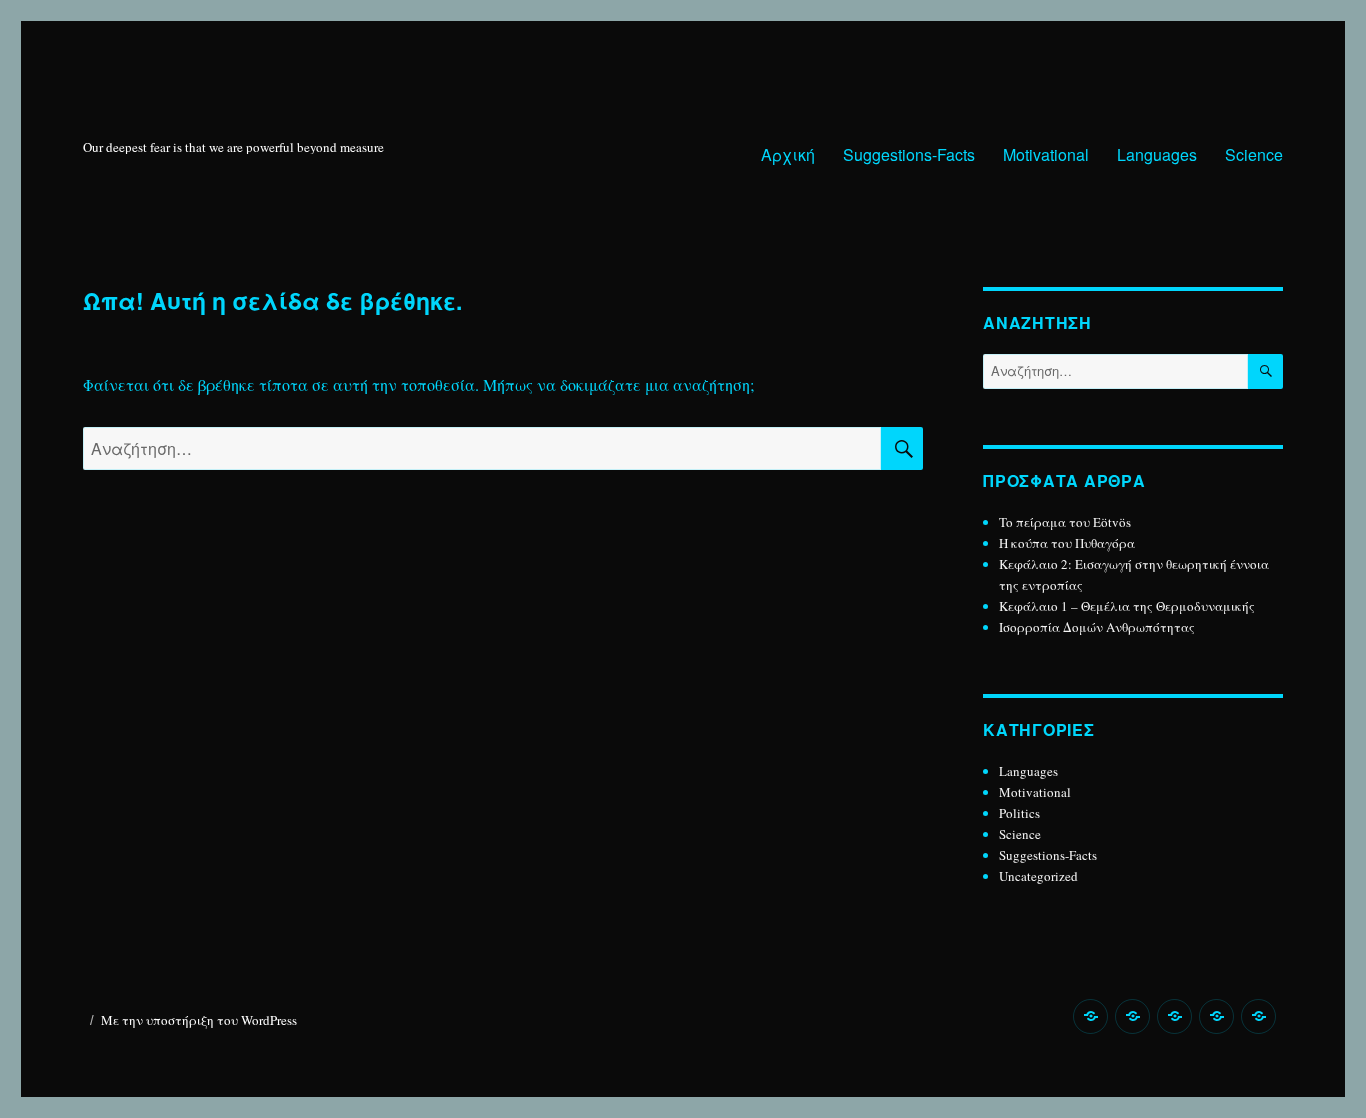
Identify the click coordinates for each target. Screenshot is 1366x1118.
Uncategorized (1038, 876)
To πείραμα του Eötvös (1067, 522)
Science (1254, 154)
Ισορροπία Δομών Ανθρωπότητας (1097, 627)
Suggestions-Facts (909, 154)
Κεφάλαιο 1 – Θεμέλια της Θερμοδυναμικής (1127, 606)
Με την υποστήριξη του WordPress (199, 1020)
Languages (1157, 154)
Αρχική (788, 154)
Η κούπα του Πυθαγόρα (1067, 543)
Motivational (1046, 154)
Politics (1019, 813)
